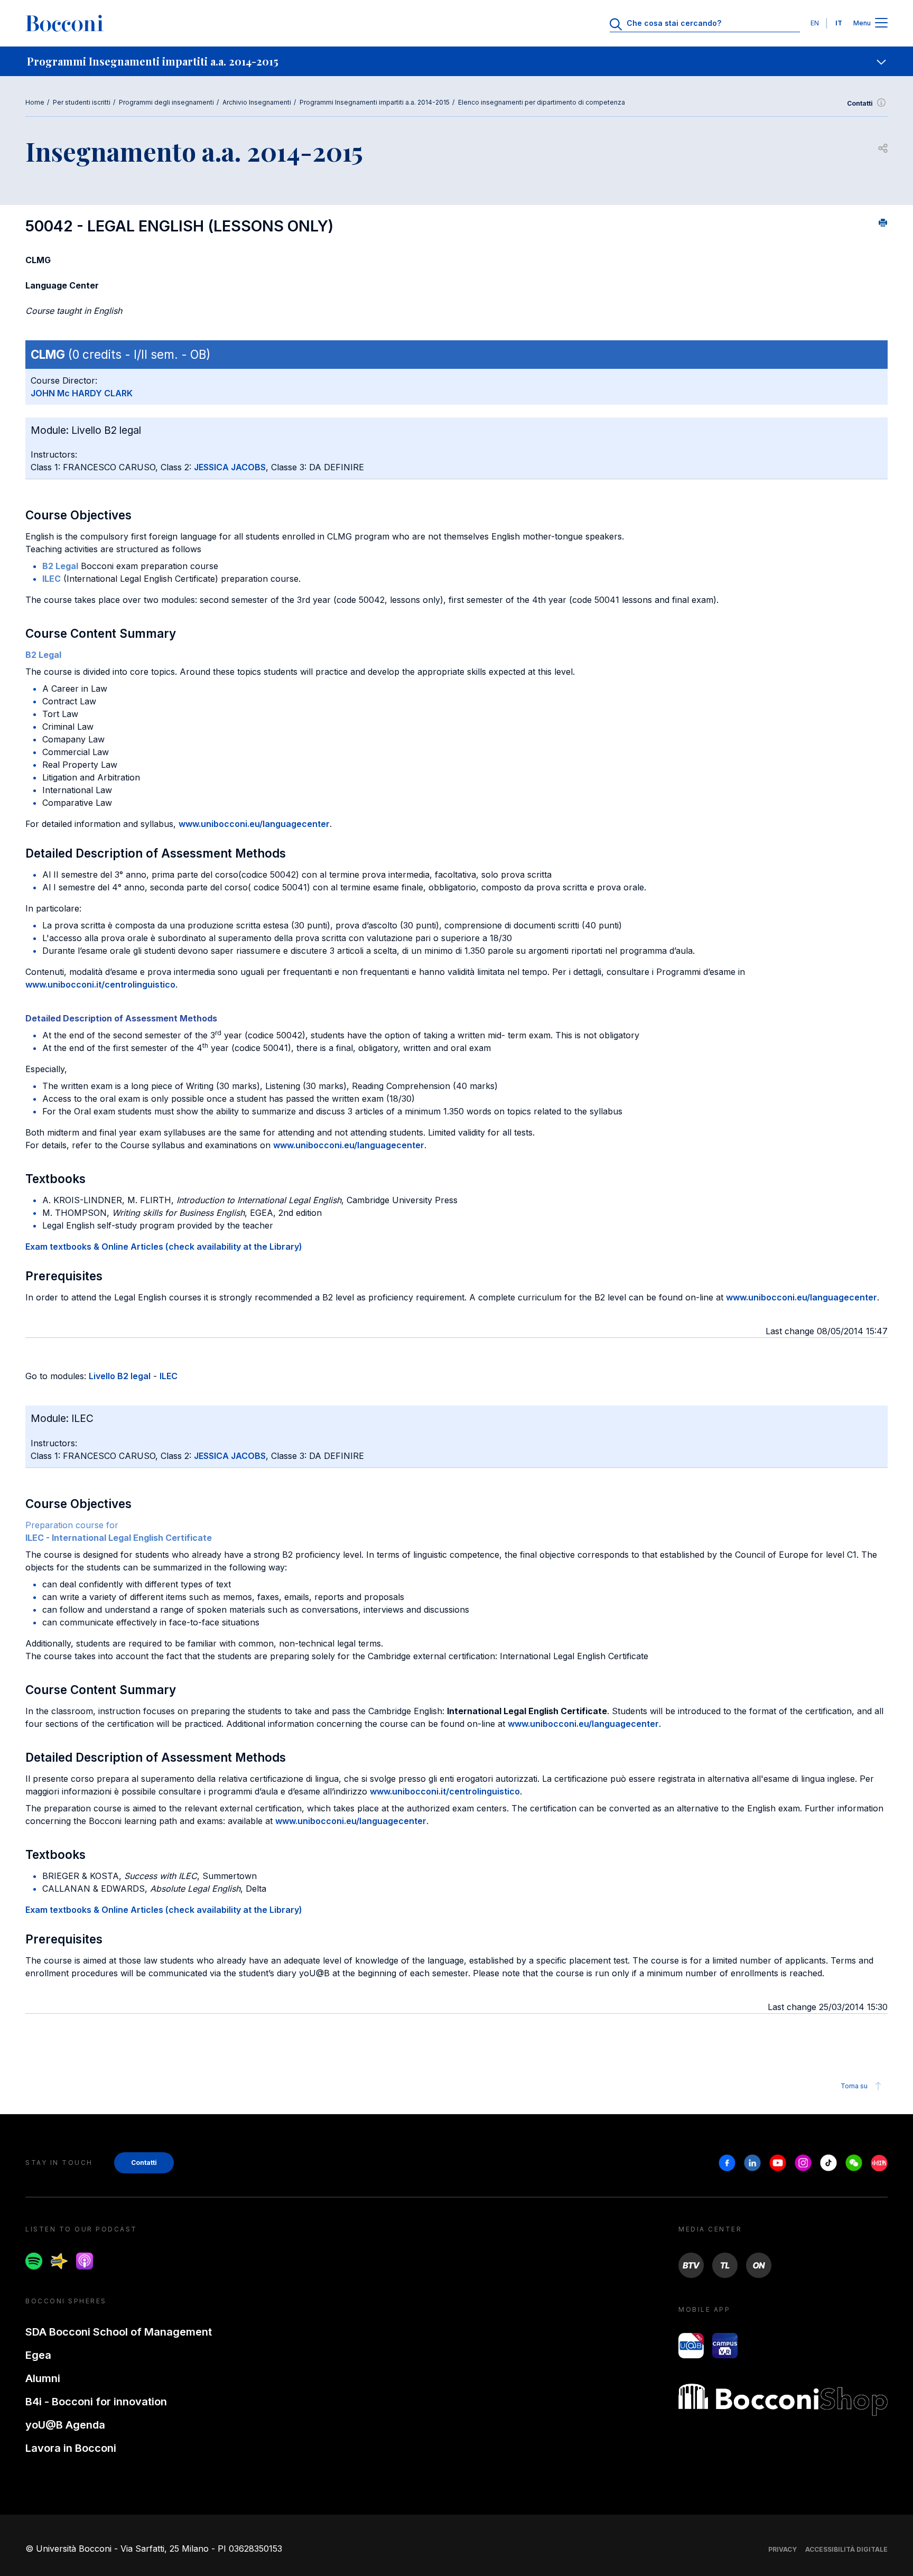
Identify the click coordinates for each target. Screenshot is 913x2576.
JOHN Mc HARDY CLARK (82, 393)
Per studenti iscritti (82, 102)
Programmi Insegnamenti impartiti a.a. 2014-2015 (375, 102)
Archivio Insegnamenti (257, 102)
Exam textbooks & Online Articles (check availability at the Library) (164, 1247)
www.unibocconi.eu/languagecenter (254, 824)
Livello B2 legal (120, 1376)
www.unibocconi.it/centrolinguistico (100, 984)
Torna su (854, 2086)
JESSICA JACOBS (230, 467)
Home (35, 102)
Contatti (860, 103)
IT (839, 23)
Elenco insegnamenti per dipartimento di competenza (542, 102)
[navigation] (456, 61)
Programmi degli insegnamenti (166, 102)
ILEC (169, 1376)
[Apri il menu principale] (881, 24)
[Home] (64, 23)
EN (815, 23)
